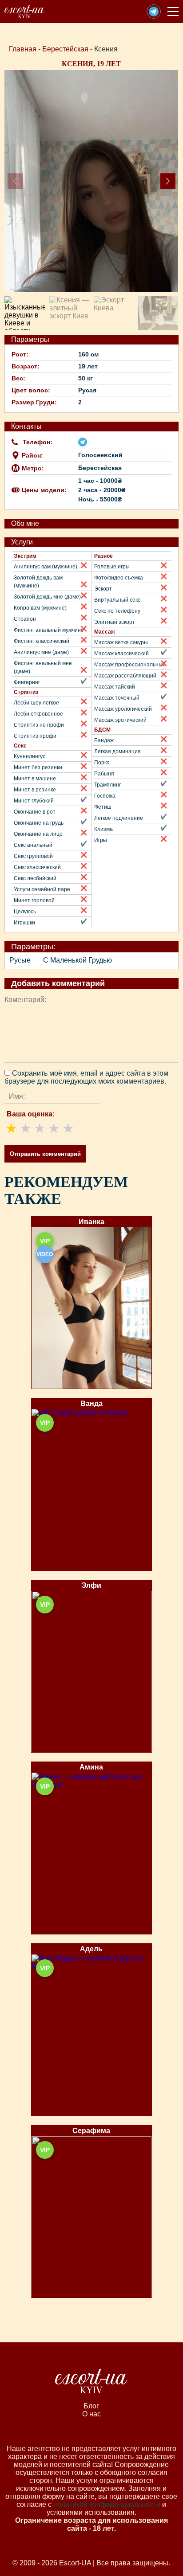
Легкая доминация (117, 752)
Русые (20, 960)
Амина (91, 1767)
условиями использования (91, 2512)
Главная (23, 49)
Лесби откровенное (38, 714)
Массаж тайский (115, 687)
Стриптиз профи (35, 736)
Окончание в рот (35, 812)
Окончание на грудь (39, 823)
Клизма (103, 829)
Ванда (91, 1403)
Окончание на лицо (38, 834)
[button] (154, 12)
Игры (101, 840)
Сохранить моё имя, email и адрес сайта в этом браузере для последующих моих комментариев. (86, 1077)
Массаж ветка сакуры (121, 642)
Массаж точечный (117, 698)
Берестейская (65, 49)
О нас (91, 2414)
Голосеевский (100, 455)
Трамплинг (107, 785)
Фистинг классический (42, 641)
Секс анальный (33, 845)
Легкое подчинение (119, 818)
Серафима (91, 2131)
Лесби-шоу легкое (36, 703)
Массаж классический (121, 654)
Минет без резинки (38, 767)
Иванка (91, 1222)
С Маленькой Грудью (78, 960)
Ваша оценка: (31, 1114)
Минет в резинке (35, 790)
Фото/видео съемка (119, 578)
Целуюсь (25, 912)
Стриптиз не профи (39, 725)
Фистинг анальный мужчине (49, 630)
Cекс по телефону (117, 611)
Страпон (25, 619)
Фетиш (103, 807)
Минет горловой (34, 900)
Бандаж (104, 740)
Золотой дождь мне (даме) (47, 597)
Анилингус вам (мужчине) (46, 567)
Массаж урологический (123, 709)
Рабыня (104, 774)
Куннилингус (30, 756)
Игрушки (24, 923)
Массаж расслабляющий (125, 676)
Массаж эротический (120, 720)
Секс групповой (33, 856)
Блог (91, 2406)
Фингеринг (27, 682)
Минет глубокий (34, 801)
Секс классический (37, 867)
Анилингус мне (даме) (41, 652)
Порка (102, 763)
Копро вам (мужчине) (40, 608)
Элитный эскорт (115, 622)
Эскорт (103, 589)
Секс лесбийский (35, 878)
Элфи (91, 1585)
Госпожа (105, 796)
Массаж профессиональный (130, 665)
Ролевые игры (112, 567)
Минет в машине (35, 779)
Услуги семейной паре (42, 889)
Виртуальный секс (117, 600)
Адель (91, 1949)
